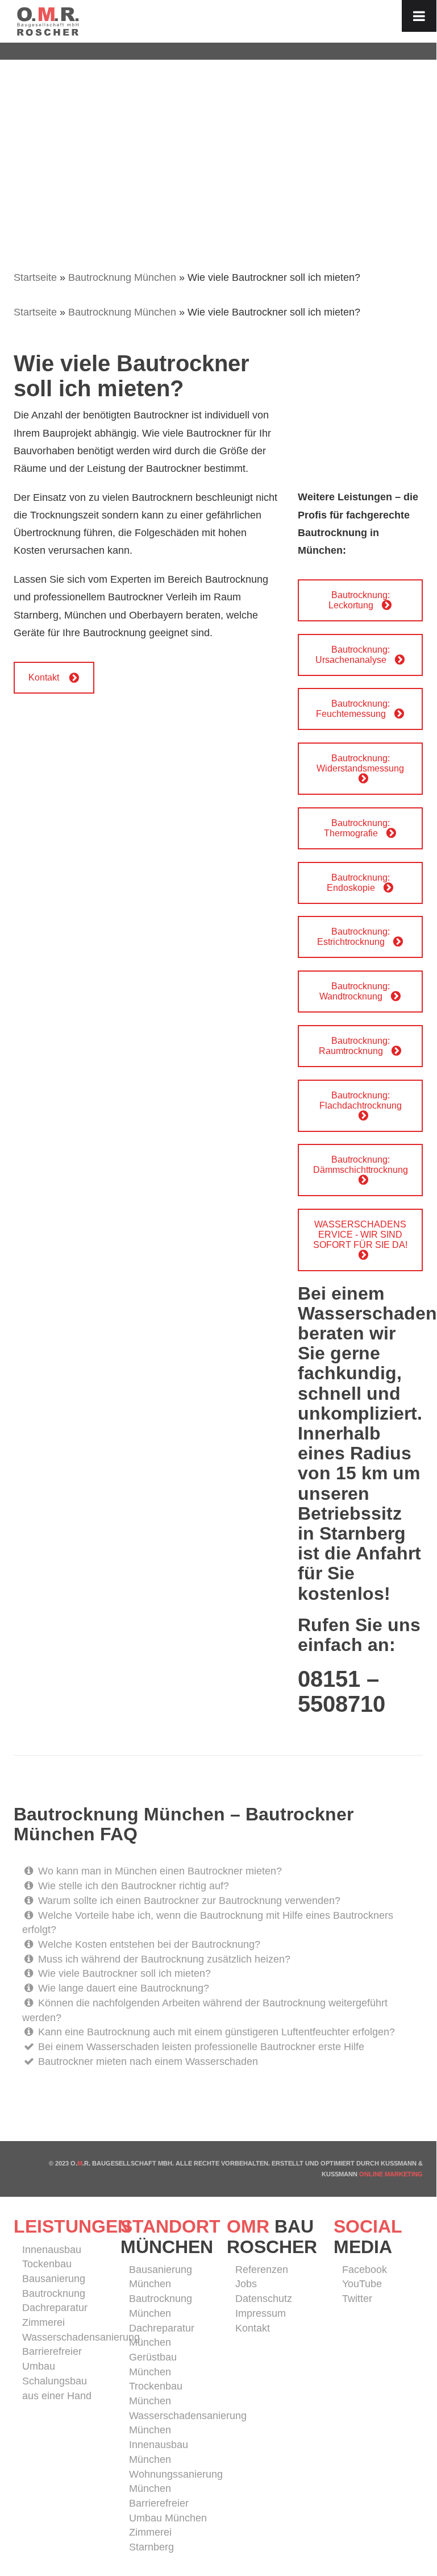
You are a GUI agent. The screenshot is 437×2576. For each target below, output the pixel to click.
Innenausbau (52, 2250)
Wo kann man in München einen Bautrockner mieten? (159, 1871)
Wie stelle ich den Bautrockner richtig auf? (132, 1886)
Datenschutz (264, 2299)
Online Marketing (391, 2174)
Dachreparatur (55, 2308)
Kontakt (44, 677)
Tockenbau (47, 2264)
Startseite (35, 277)
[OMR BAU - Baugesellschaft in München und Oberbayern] (48, 20)
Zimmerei (43, 2322)
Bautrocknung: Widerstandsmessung (360, 763)
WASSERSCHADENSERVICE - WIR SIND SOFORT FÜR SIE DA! (360, 1235)
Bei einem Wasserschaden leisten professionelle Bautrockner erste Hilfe (200, 2047)
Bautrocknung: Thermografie (357, 828)
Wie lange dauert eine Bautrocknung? (122, 1988)
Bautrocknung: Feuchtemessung (353, 709)
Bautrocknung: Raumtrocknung (354, 1046)
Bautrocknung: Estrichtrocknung (353, 937)
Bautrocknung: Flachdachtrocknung (361, 1100)
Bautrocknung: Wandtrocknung (355, 991)
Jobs (246, 2284)
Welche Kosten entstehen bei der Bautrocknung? (148, 1944)
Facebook (365, 2270)
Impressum (261, 2313)
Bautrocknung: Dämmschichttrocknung (361, 1165)
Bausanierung (54, 2279)
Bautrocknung (54, 2293)
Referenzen (262, 2270)
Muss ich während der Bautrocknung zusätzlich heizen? (163, 1959)
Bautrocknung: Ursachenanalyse (353, 655)
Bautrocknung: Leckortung (359, 600)
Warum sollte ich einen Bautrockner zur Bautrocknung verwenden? (188, 1901)
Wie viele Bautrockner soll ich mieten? (123, 1973)
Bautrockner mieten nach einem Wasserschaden (147, 2061)
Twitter (357, 2299)
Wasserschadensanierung (81, 2337)
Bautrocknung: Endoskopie (358, 883)
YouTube (362, 2284)
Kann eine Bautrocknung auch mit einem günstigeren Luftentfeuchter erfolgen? (215, 2032)
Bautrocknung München (122, 277)
